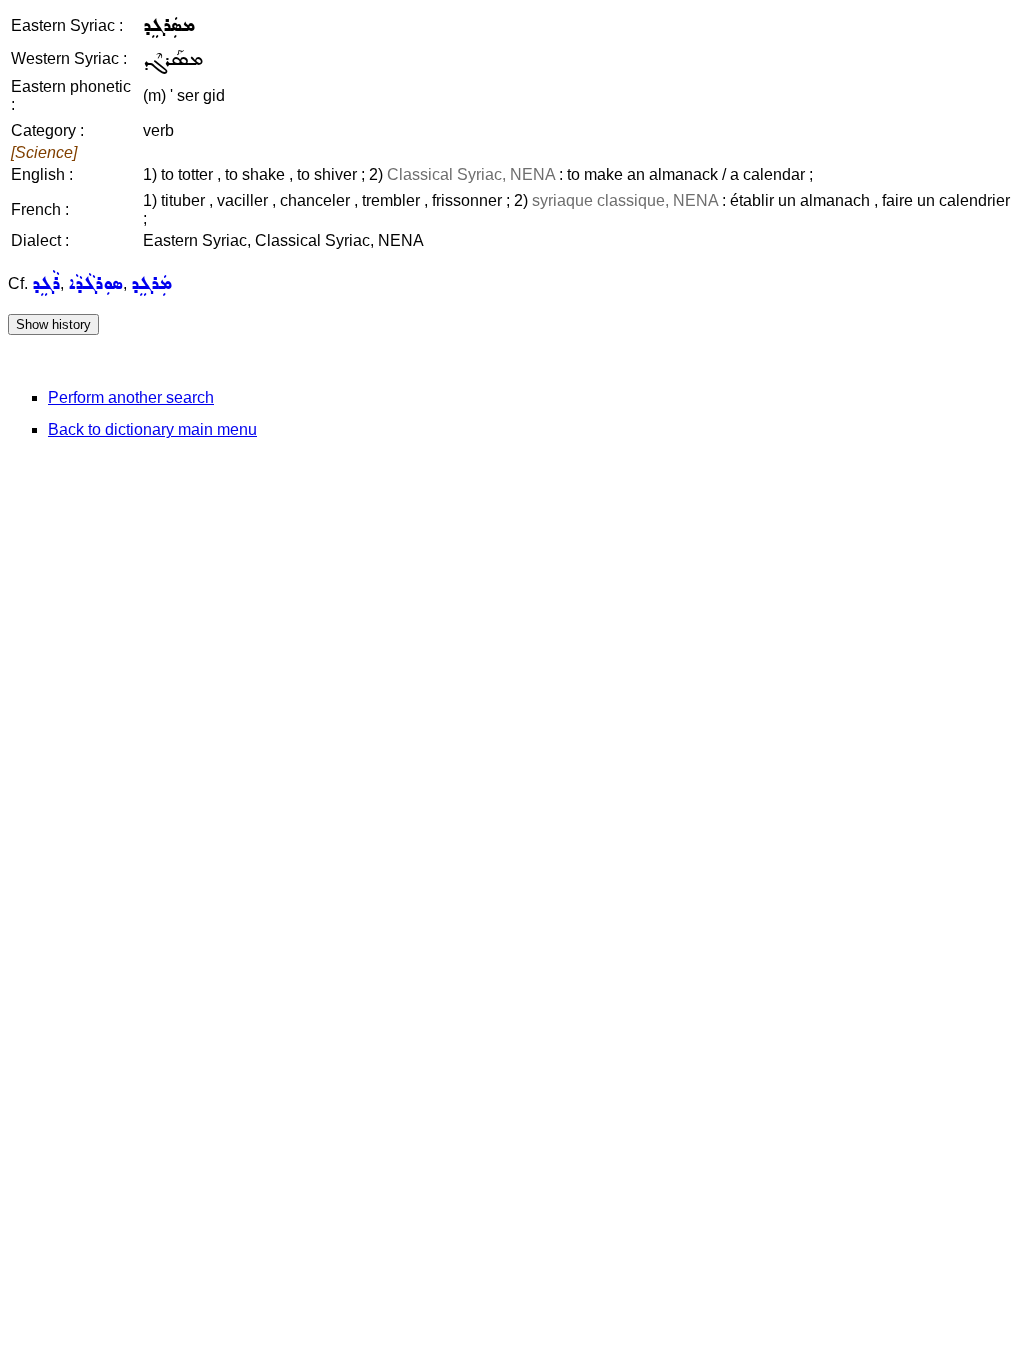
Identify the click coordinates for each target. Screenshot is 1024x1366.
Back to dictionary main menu (152, 429)
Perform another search (131, 397)
